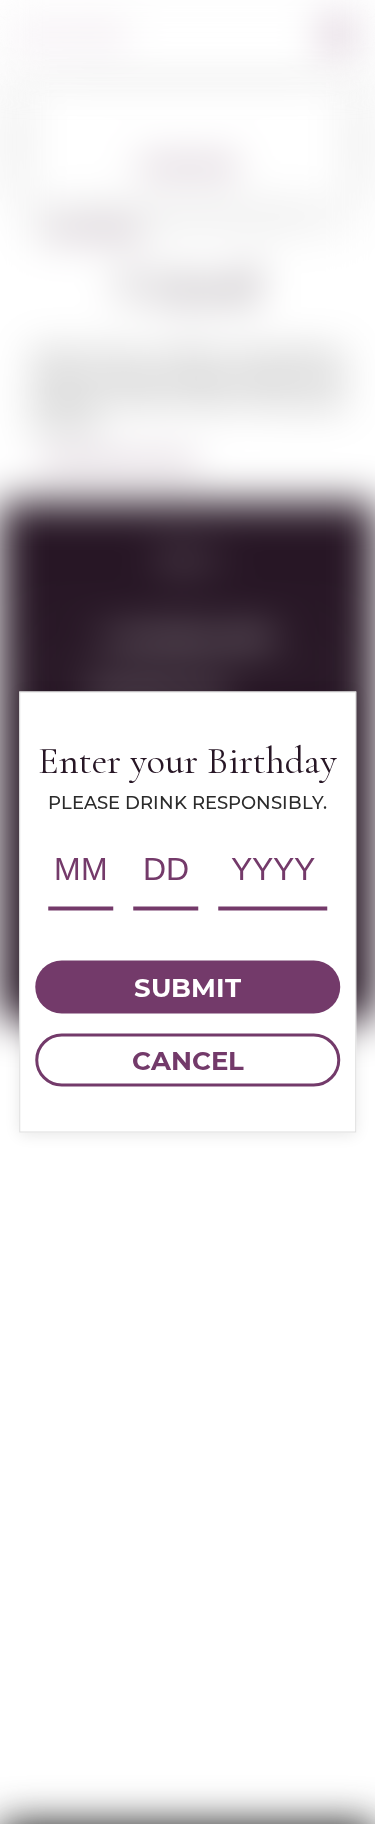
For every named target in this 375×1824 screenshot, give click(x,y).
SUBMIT (187, 987)
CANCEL (188, 1060)
